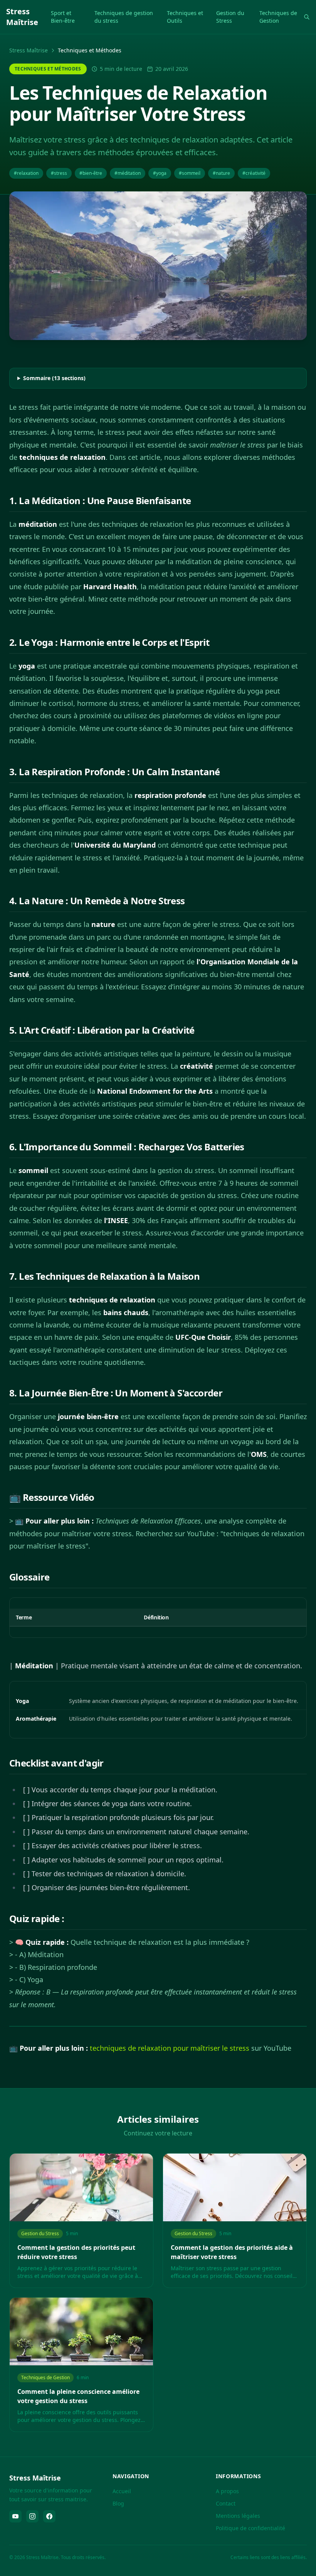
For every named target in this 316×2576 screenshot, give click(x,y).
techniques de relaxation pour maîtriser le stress (170, 2048)
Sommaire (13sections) (54, 378)
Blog (118, 2503)
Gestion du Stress (230, 17)
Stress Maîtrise (29, 50)
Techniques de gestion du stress (124, 17)
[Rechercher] (307, 17)
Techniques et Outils (185, 17)
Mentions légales (238, 2516)
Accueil (122, 2491)
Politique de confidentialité (250, 2528)
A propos (227, 2491)
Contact (226, 2503)
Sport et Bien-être (63, 17)
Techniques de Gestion (278, 17)
